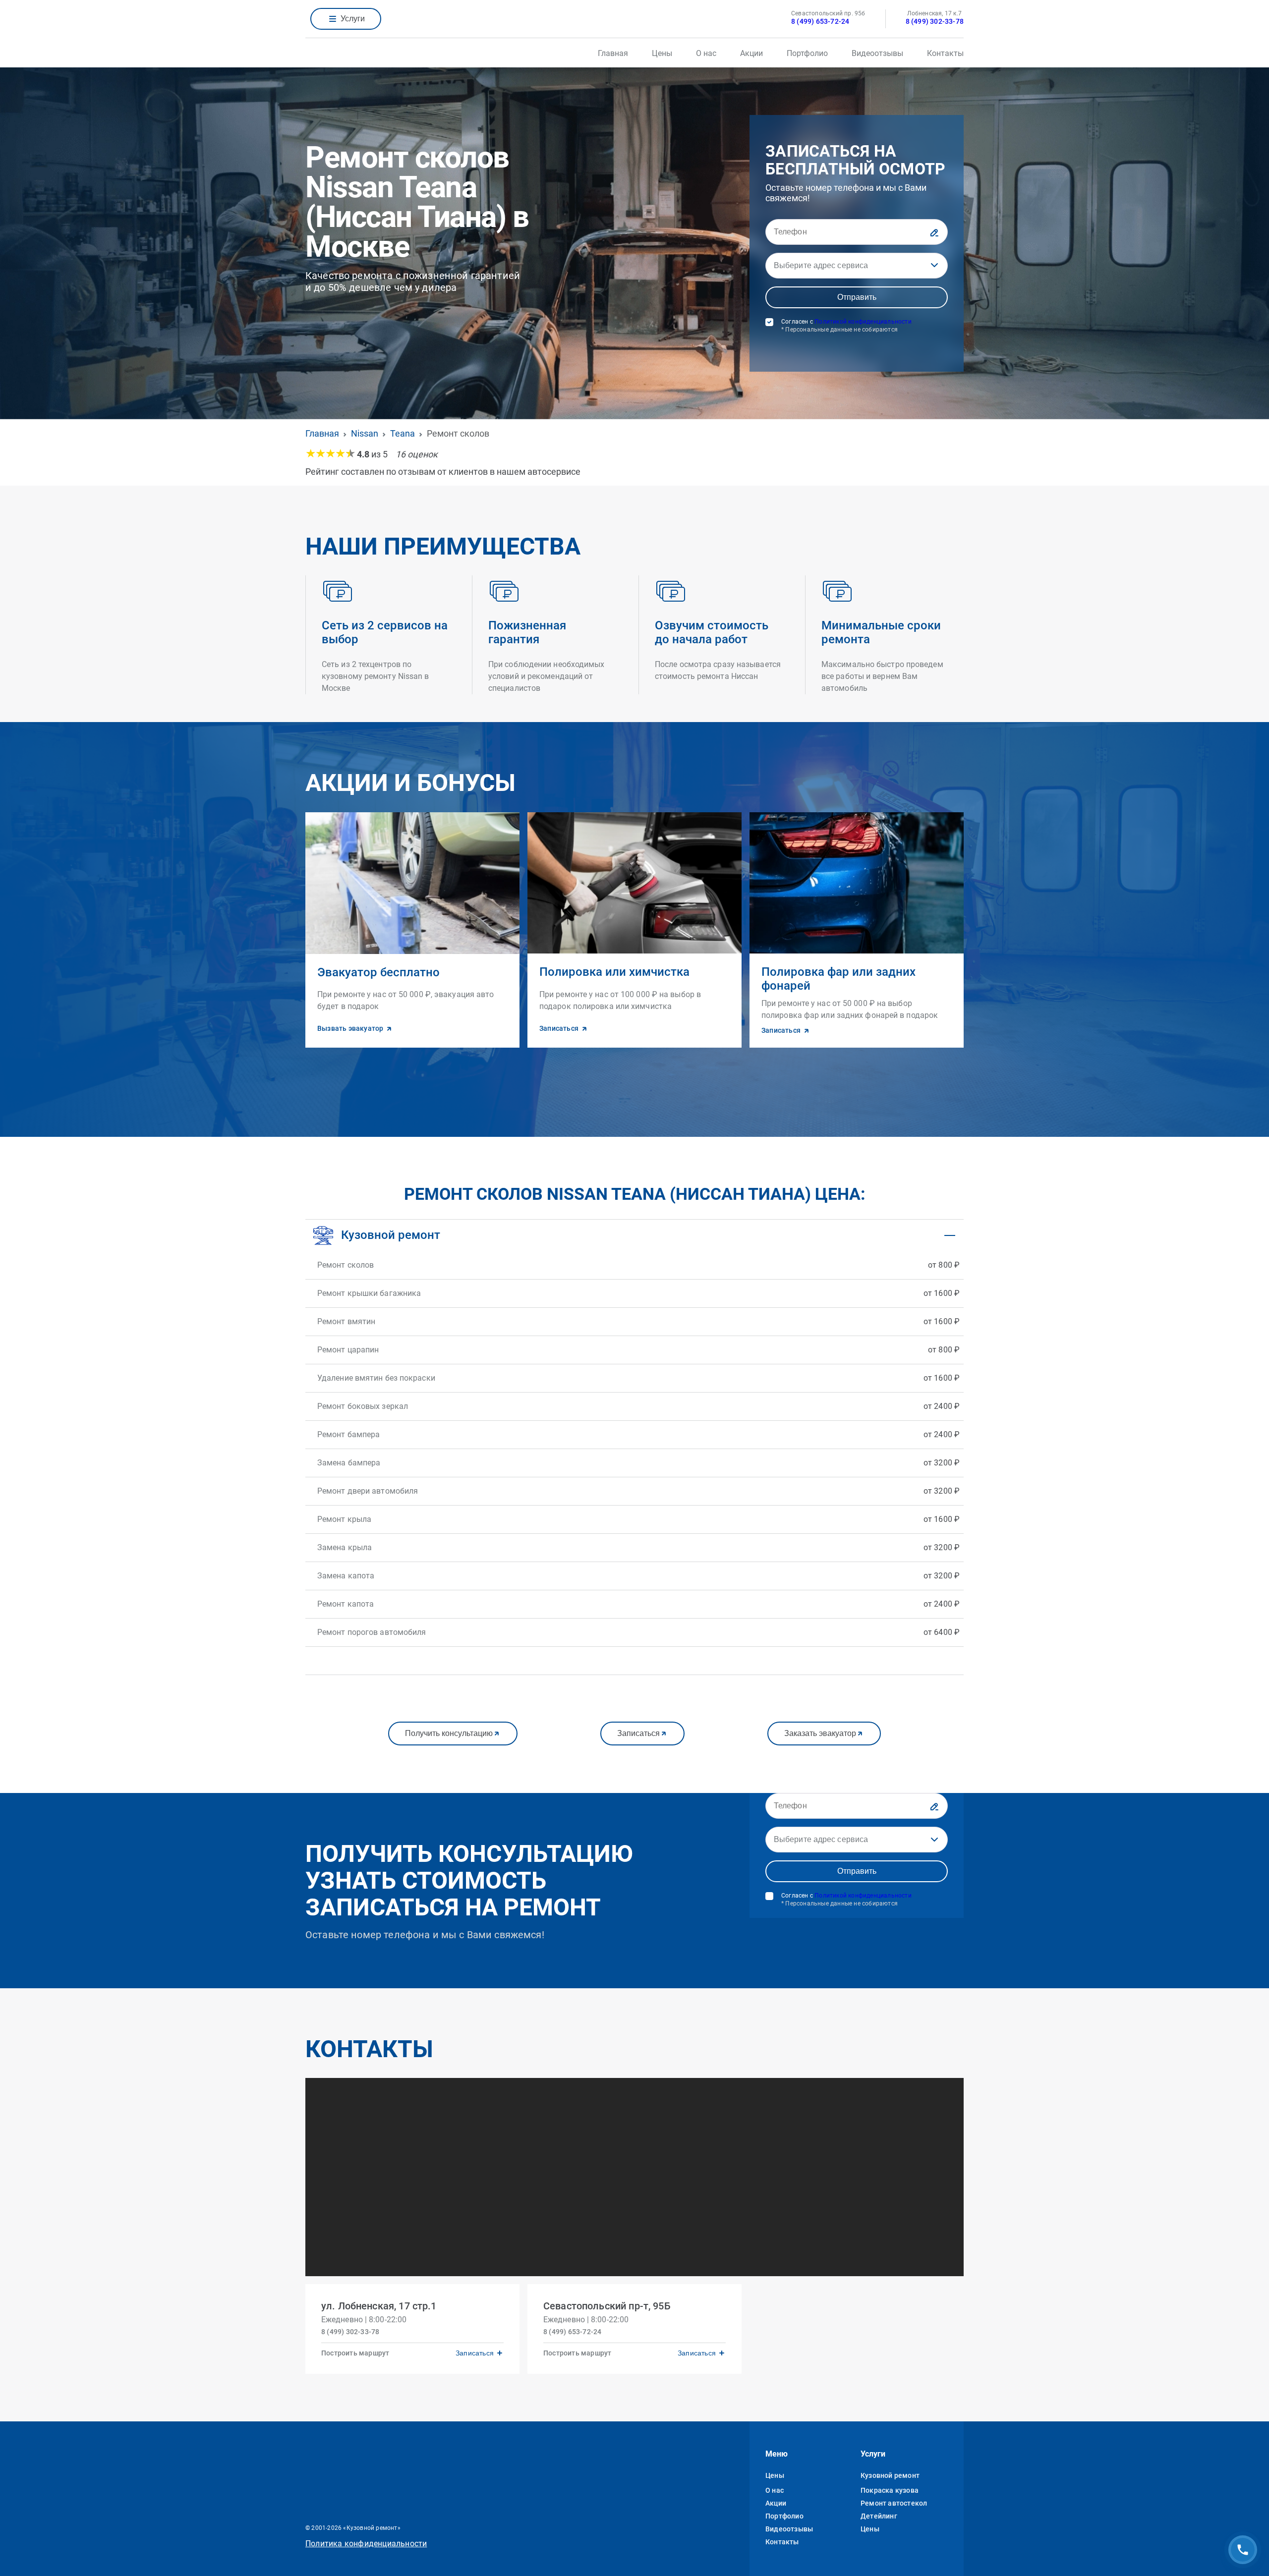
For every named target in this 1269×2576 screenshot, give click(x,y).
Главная (613, 53)
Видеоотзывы (877, 53)
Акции (751, 53)
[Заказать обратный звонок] (1243, 2550)
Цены (662, 53)
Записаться (638, 1733)
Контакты (945, 53)
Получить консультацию (449, 1733)
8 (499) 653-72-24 (820, 21)
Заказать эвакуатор (820, 1733)
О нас (706, 53)
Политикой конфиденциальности (863, 322)
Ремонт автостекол (894, 2503)
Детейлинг (879, 2516)
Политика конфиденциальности (366, 2544)
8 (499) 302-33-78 (935, 21)
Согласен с (846, 326)
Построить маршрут (355, 2353)
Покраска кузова (890, 2490)
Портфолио (807, 53)
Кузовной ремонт (890, 2475)
